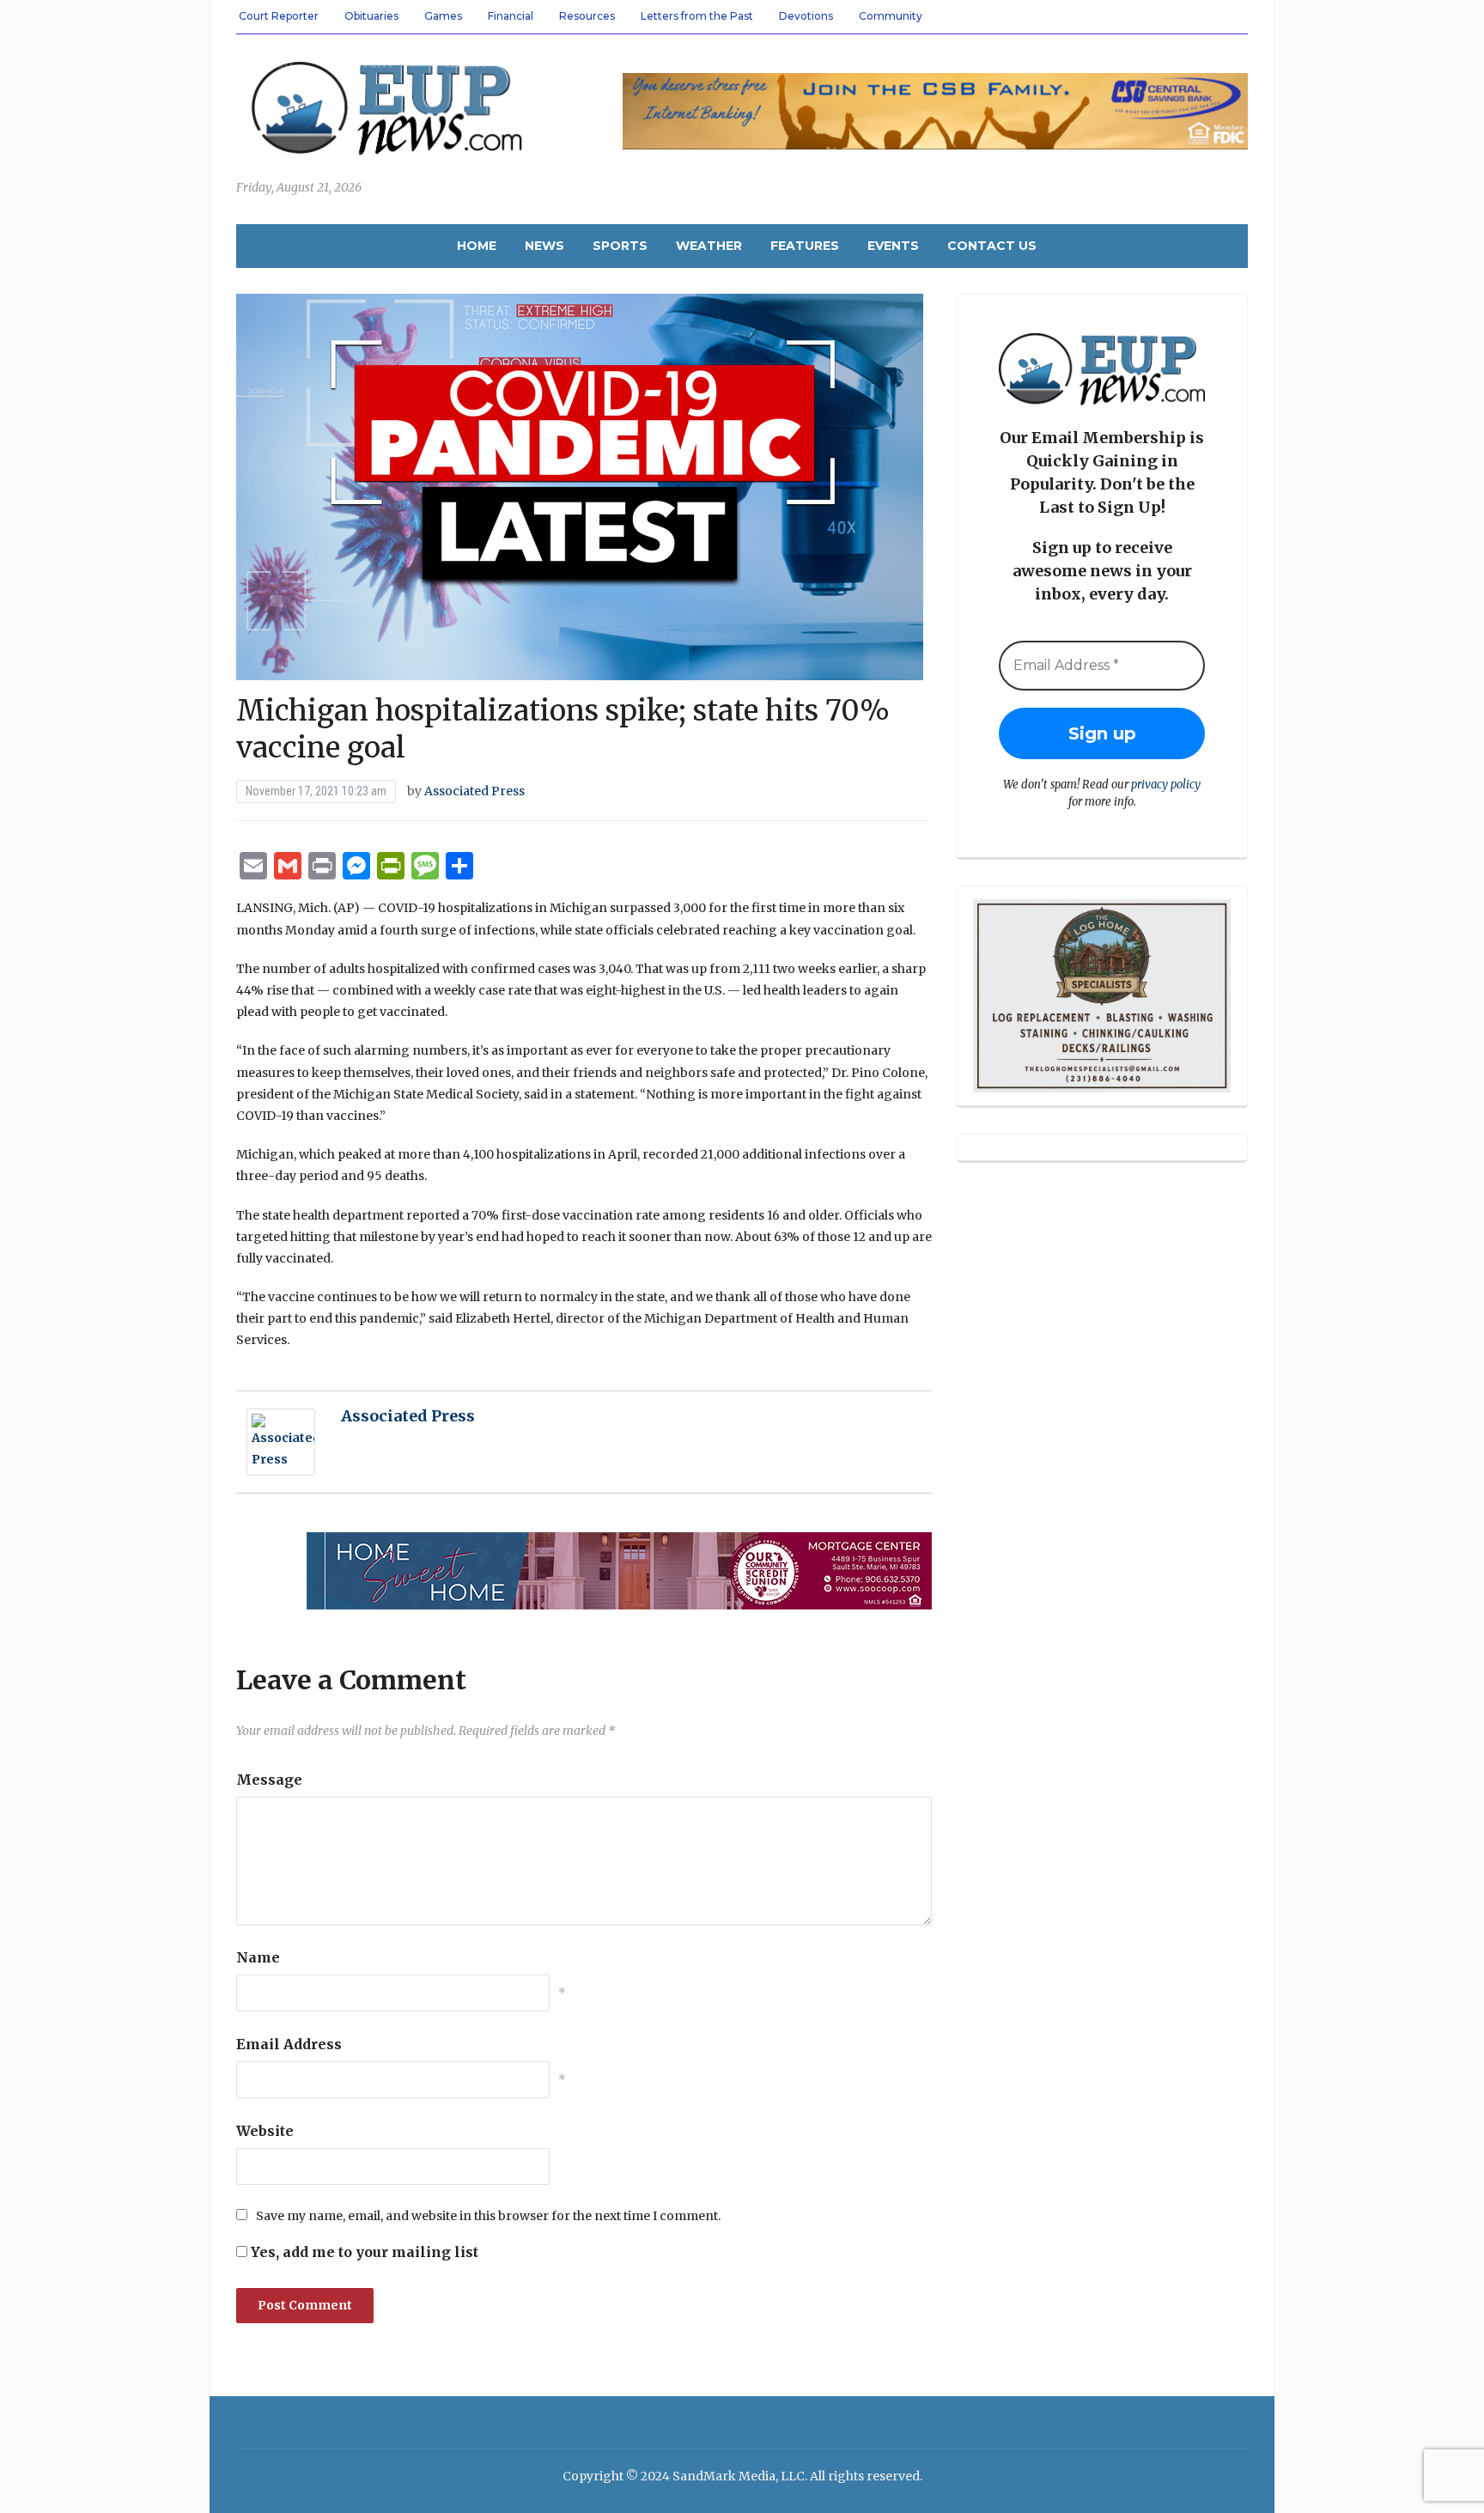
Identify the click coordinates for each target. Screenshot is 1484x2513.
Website (265, 2131)
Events (893, 246)
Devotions (806, 16)
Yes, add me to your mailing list (363, 2252)
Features (805, 246)
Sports (620, 246)
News (544, 246)
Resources (587, 16)
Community (891, 16)
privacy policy (1166, 785)
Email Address (289, 2044)
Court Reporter (279, 16)
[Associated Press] (281, 1441)
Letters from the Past (697, 16)
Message (269, 1780)
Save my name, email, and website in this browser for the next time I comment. (488, 2216)
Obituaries (371, 16)
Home (477, 246)
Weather (709, 246)
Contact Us (992, 246)
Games (443, 16)
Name (258, 1957)
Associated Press (474, 791)
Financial (511, 16)
